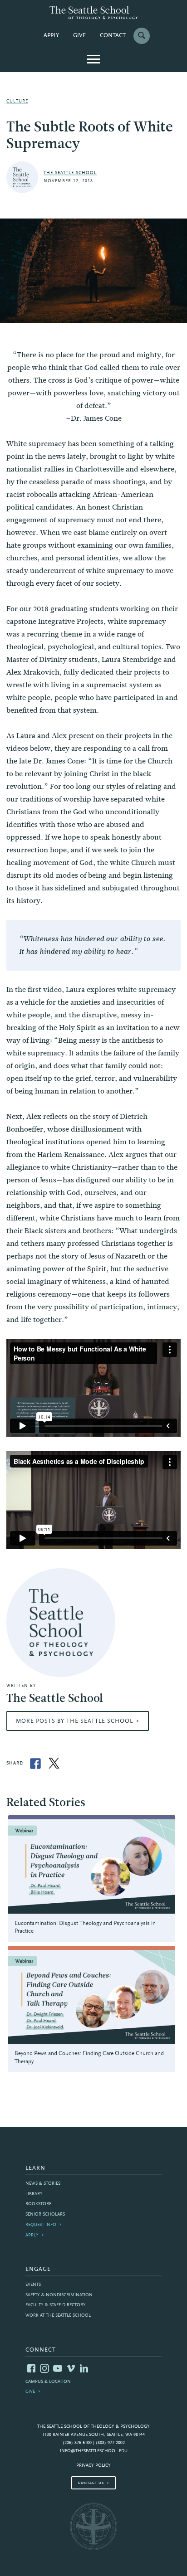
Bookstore (38, 2204)
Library (34, 2194)
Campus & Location (48, 2382)
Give (79, 36)
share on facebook (35, 1764)
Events (33, 2285)
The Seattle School (70, 173)
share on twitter (54, 1764)
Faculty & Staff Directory (56, 2305)
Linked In (84, 2368)
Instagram (44, 2368)
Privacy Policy (93, 2466)
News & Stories (43, 2184)
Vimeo (71, 2368)
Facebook (31, 2368)
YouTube (58, 2368)
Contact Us (91, 2483)
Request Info (41, 2225)
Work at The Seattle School (58, 2316)
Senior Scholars (45, 2214)
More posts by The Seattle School (74, 1721)
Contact (113, 36)
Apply (51, 36)
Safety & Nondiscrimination (59, 2295)
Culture (17, 101)
